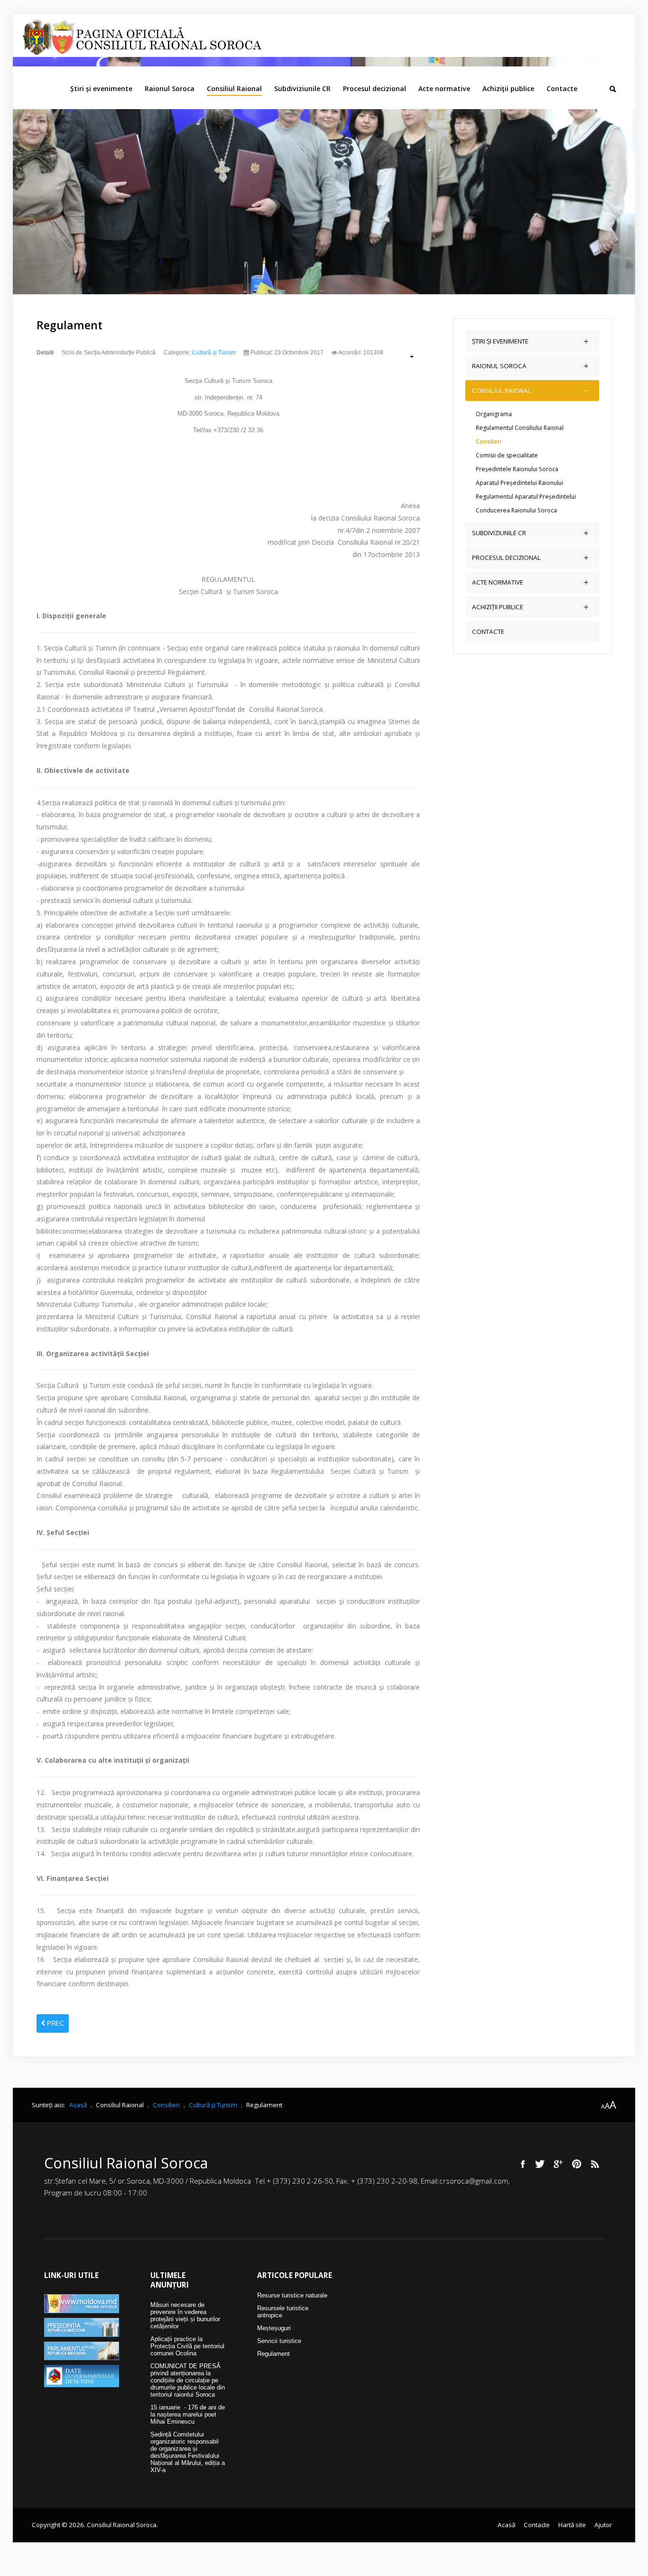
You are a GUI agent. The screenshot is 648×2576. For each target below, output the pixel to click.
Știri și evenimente (101, 88)
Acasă (506, 2525)
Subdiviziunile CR (302, 88)
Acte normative (444, 88)
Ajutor (603, 2525)
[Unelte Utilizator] (407, 356)
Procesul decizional (375, 88)
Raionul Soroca (170, 88)
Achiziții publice (508, 88)
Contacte (562, 88)
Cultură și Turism (214, 353)
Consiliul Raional (234, 88)
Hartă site (572, 2525)
